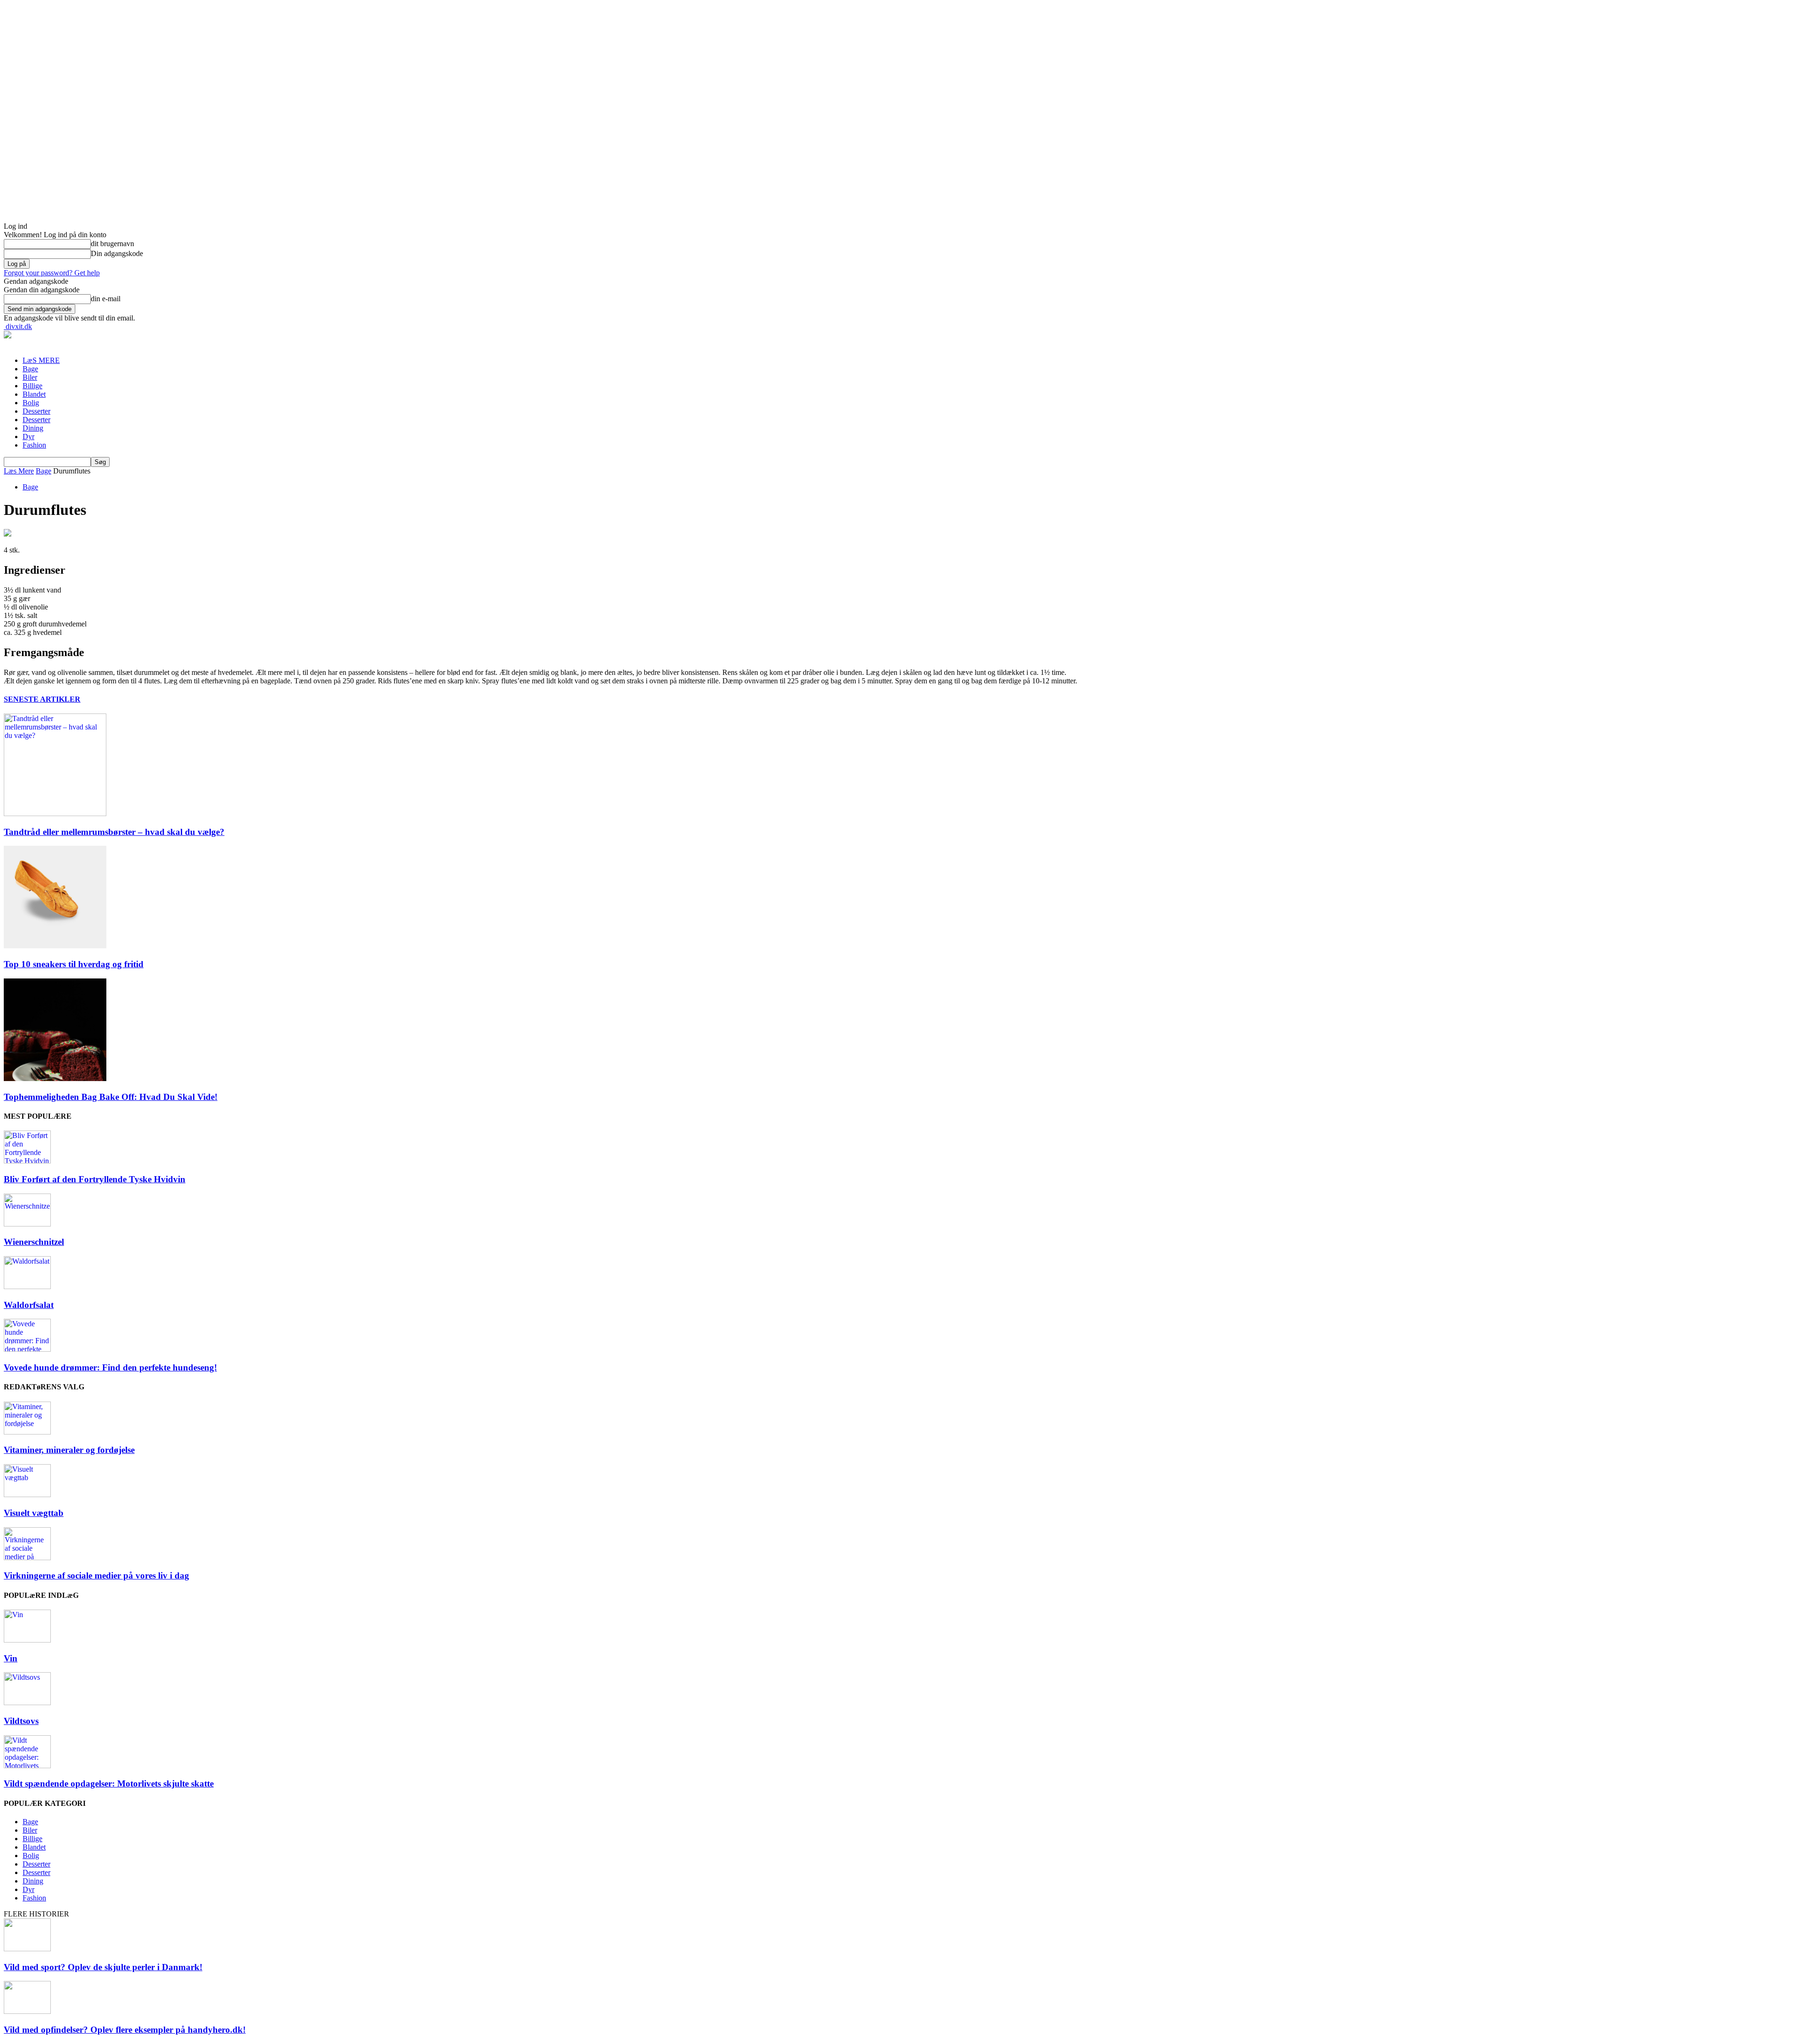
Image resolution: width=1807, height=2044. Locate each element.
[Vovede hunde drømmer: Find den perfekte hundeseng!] (27, 1349)
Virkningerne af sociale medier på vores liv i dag (96, 1575)
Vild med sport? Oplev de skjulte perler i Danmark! (103, 1967)
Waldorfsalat (29, 1305)
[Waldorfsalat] (27, 1287)
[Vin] (27, 1640)
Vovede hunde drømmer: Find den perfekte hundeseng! (110, 1367)
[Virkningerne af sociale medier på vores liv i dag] (27, 1558)
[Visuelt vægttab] (27, 1495)
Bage (30, 369)
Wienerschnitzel (34, 1242)
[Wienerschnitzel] (27, 1224)
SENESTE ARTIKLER (42, 699)
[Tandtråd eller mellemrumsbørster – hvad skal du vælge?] (55, 814)
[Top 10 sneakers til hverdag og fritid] (55, 946)
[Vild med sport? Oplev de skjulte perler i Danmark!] (27, 1949)
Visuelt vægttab (34, 1513)
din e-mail (106, 299)
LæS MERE (41, 360)
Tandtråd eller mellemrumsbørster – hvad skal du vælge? (114, 832)
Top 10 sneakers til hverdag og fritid (74, 964)
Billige (32, 386)
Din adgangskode (117, 253)
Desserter (36, 411)
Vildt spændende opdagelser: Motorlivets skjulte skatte (109, 1783)
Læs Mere (19, 471)
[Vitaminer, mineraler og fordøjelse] (27, 1432)
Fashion (34, 445)
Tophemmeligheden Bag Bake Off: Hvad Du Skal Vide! (111, 1097)
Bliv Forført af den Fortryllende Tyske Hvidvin (95, 1179)
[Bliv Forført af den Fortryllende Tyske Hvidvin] (27, 1161)
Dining (33, 428)
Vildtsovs (21, 1721)
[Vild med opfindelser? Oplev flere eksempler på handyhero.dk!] (27, 2011)
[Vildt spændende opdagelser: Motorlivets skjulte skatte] (27, 1766)
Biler (30, 377)
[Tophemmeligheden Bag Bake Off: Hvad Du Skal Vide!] (55, 1078)
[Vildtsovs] (27, 1703)
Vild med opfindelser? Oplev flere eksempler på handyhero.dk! (125, 2030)
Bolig (31, 403)
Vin (11, 1658)
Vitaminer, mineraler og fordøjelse (69, 1450)
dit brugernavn (112, 244)
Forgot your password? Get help (52, 273)
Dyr (28, 437)
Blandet (34, 394)
